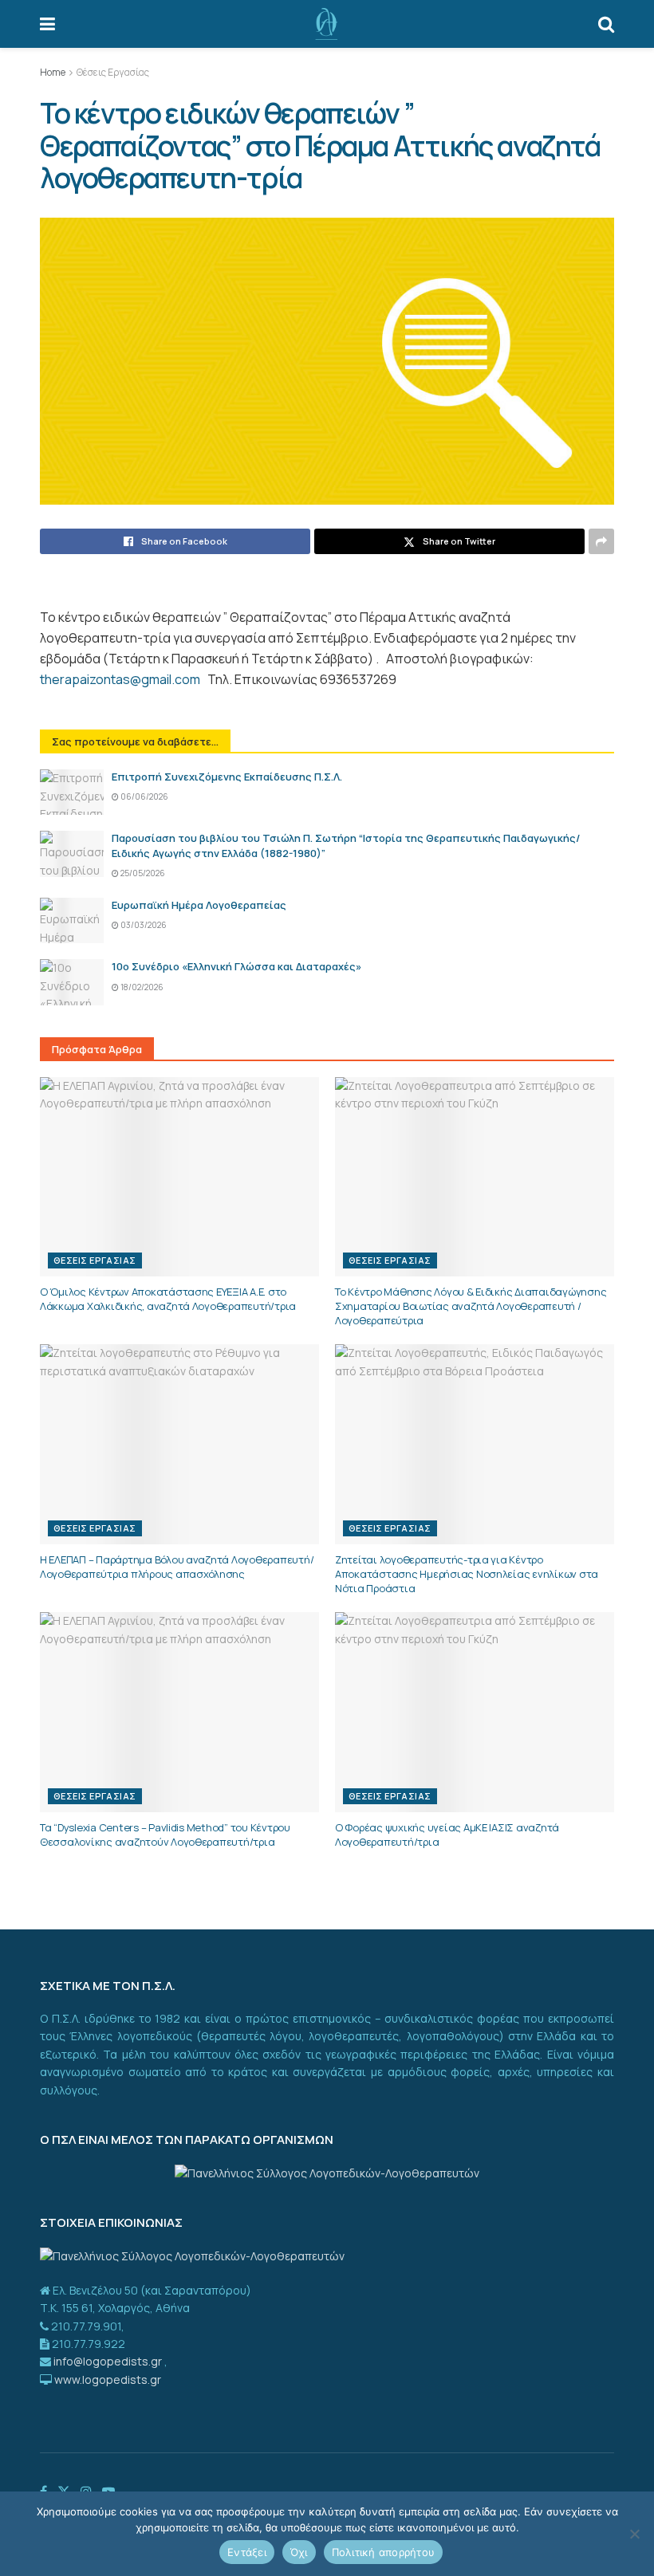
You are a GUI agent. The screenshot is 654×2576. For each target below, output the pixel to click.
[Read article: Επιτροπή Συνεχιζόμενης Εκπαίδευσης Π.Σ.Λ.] (72, 792)
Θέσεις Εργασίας (113, 72)
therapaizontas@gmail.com (120, 679)
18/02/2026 (141, 987)
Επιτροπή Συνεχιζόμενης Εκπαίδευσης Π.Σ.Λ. (227, 777)
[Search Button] (606, 24)
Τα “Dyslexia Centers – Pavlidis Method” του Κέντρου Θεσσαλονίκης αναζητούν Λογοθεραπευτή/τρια (165, 1835)
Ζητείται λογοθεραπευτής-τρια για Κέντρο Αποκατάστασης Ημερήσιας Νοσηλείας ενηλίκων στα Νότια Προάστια (467, 1574)
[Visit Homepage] (326, 24)
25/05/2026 (142, 873)
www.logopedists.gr (106, 2379)
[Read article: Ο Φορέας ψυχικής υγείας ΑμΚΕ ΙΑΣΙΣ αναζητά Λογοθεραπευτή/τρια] (475, 1712)
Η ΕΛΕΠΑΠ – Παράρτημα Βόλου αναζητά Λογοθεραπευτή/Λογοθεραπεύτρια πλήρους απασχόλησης (177, 1567)
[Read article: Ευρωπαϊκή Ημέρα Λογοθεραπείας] (72, 920)
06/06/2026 (144, 796)
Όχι (299, 2552)
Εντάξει (247, 2552)
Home (53, 72)
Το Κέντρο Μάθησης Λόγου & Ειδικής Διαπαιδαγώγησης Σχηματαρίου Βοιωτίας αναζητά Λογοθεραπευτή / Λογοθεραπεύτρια (471, 1306)
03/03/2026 (143, 925)
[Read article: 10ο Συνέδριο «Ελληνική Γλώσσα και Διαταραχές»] (72, 982)
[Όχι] (634, 2534)
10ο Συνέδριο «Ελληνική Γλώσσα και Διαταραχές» (236, 966)
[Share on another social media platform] (601, 541)
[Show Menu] (47, 24)
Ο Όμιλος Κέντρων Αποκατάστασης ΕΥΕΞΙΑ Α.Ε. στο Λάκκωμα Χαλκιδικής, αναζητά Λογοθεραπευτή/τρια (168, 1299)
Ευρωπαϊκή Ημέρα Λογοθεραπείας (199, 905)
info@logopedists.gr (109, 2361)
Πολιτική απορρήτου (384, 2552)
